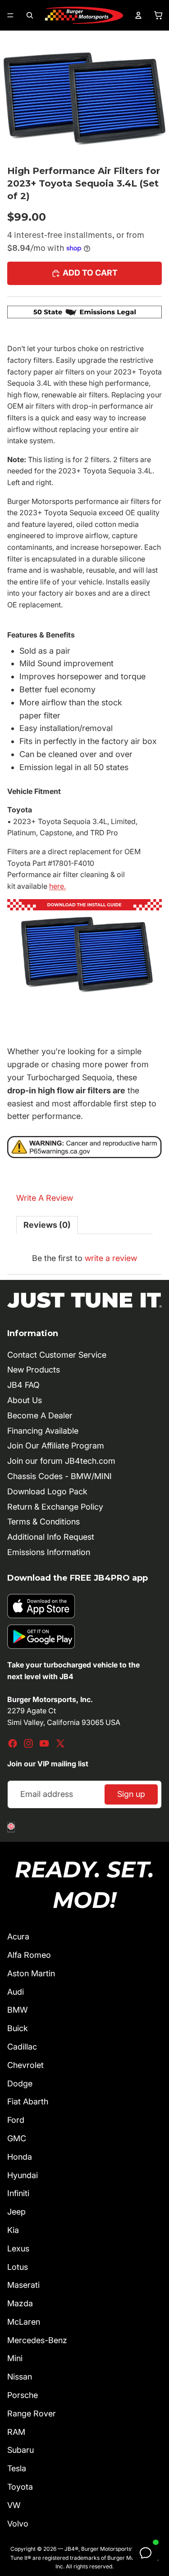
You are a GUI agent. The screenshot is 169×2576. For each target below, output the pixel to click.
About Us (25, 1400)
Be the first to (84, 1258)
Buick (18, 2028)
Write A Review (45, 1198)
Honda (20, 2157)
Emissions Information (49, 1552)
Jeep (16, 2212)
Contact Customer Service (57, 1355)
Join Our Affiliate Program (56, 1446)
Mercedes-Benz (37, 2340)
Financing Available (43, 1431)
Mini (15, 2358)
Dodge (20, 2084)
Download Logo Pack (47, 1491)
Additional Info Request (51, 1537)
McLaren (24, 2322)
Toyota (20, 2487)
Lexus (18, 2248)
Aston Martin (31, 1973)
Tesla (17, 2468)
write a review (111, 1258)
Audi (16, 1992)
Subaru (21, 2450)
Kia (13, 2230)
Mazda (20, 2303)
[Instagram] (28, 1743)
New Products (34, 1370)
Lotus (18, 2267)
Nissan (20, 2377)
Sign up (131, 1794)
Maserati (23, 2285)
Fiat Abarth (28, 2101)
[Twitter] (60, 1743)
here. (57, 886)
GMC (17, 2138)
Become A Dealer (40, 1415)
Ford (16, 2120)
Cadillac (22, 2047)
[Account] (138, 15)
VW (14, 2505)
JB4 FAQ (23, 1385)
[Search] (30, 15)
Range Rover (32, 2413)
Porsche (23, 2395)
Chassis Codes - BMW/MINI (59, 1476)
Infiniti (18, 2193)
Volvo (18, 2524)
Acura (18, 1936)
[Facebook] (13, 1743)
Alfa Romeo (29, 1955)
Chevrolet (25, 2065)
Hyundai (23, 2175)
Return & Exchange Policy (55, 1507)
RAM (16, 2432)
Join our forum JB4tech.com (61, 1461)
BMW (18, 2010)
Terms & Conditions (43, 1522)
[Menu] (10, 15)
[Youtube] (44, 1743)
